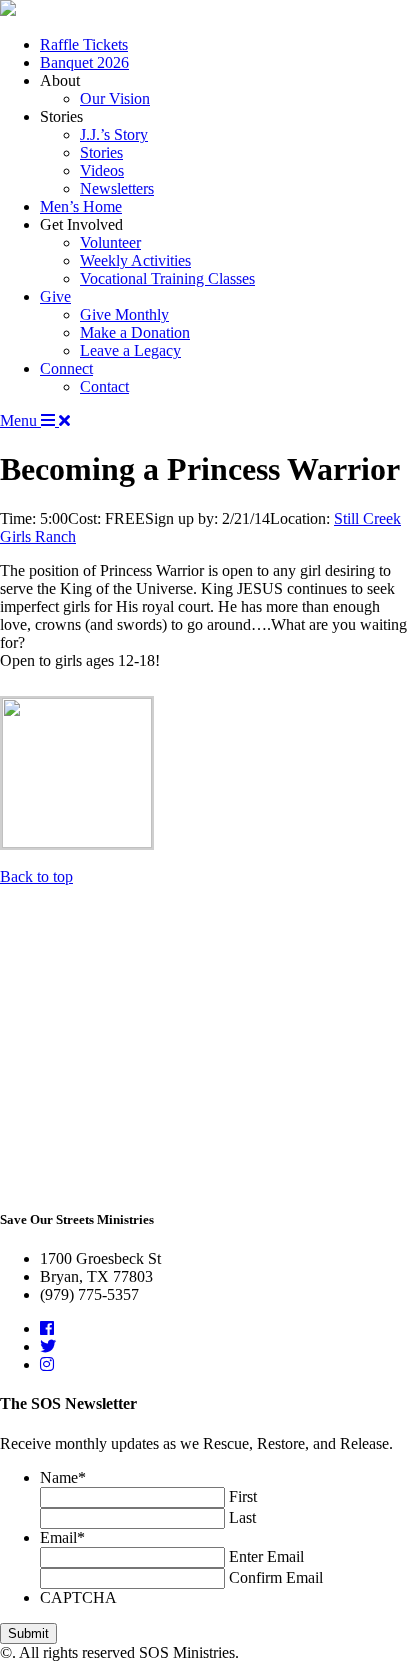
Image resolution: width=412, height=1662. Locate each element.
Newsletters (117, 188)
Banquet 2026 (84, 62)
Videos (102, 170)
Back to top (36, 876)
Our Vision (115, 98)
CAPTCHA (78, 1597)
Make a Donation (135, 332)
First (243, 1496)
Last (242, 1517)
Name (63, 1477)
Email (62, 1537)
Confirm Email (276, 1577)
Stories (101, 152)
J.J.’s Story (114, 134)
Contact (104, 386)
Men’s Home (81, 206)
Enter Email (266, 1556)
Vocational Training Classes (167, 278)
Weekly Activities (135, 260)
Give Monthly (124, 314)
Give (55, 296)
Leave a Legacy (130, 350)
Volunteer (110, 242)
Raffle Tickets (84, 44)
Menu (20, 420)
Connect (66, 368)
